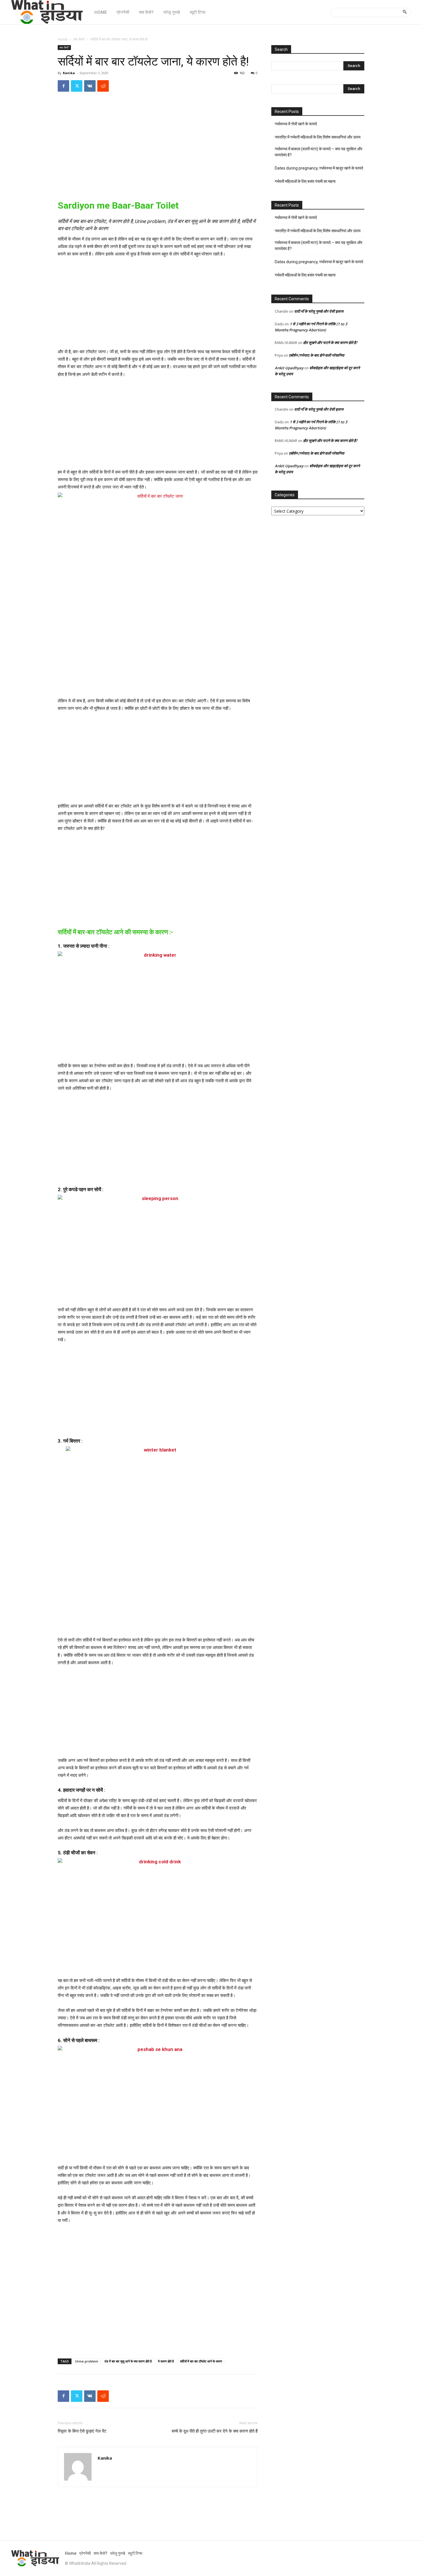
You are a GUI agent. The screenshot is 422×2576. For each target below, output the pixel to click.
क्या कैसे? (79, 39)
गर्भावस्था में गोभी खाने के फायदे (296, 124)
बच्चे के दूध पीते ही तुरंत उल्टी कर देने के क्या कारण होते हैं (215, 2431)
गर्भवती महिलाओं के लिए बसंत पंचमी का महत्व (305, 181)
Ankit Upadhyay (289, 368)
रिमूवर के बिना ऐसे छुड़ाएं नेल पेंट (82, 2431)
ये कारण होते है (166, 2361)
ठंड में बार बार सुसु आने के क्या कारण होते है (128, 2361)
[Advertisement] (158, 150)
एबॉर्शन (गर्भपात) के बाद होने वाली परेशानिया (316, 355)
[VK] (90, 86)
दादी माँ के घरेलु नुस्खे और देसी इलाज (319, 311)
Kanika (69, 73)
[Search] (405, 12)
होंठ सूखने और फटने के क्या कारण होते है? (330, 343)
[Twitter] (77, 86)
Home (63, 39)
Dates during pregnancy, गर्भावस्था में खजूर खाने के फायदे (319, 168)
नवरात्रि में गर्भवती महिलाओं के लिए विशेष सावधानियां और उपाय (318, 137)
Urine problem (87, 2361)
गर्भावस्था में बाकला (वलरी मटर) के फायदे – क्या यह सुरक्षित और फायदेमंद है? (319, 152)
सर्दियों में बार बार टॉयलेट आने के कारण (201, 2361)
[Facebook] (63, 86)
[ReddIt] (103, 86)
